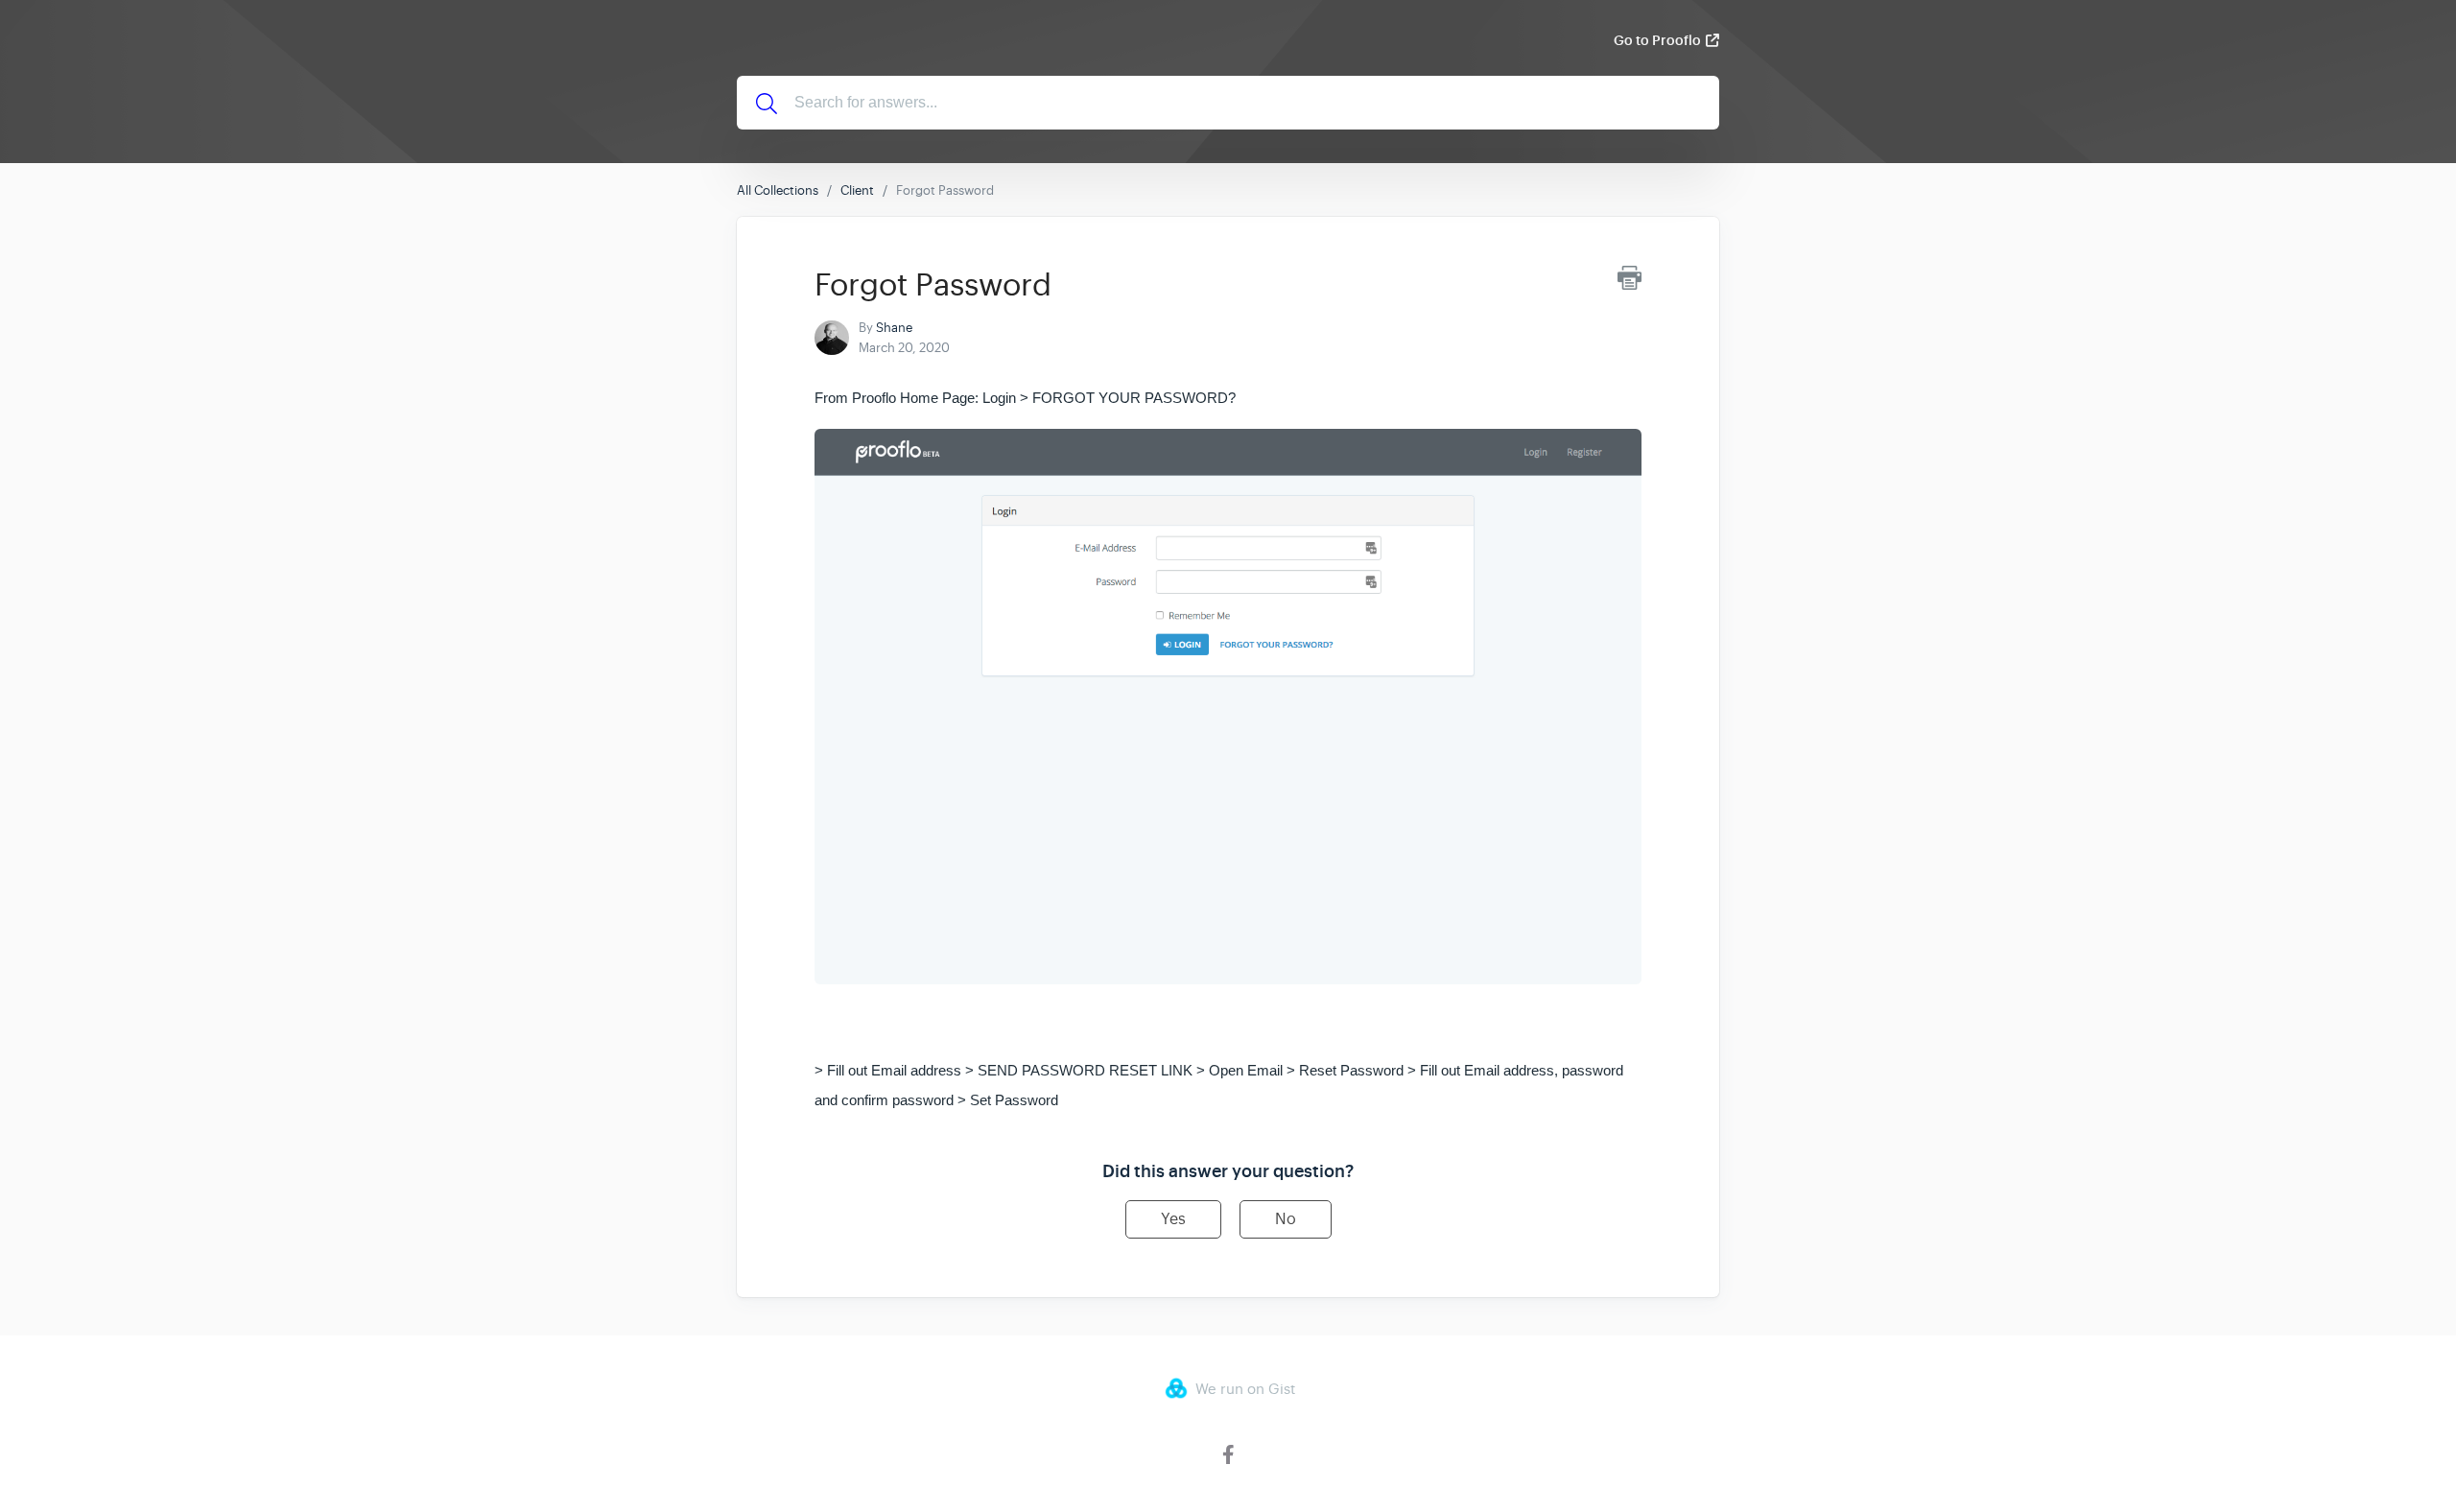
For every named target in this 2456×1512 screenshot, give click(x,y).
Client (857, 190)
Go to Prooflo (1657, 40)
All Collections (778, 190)
